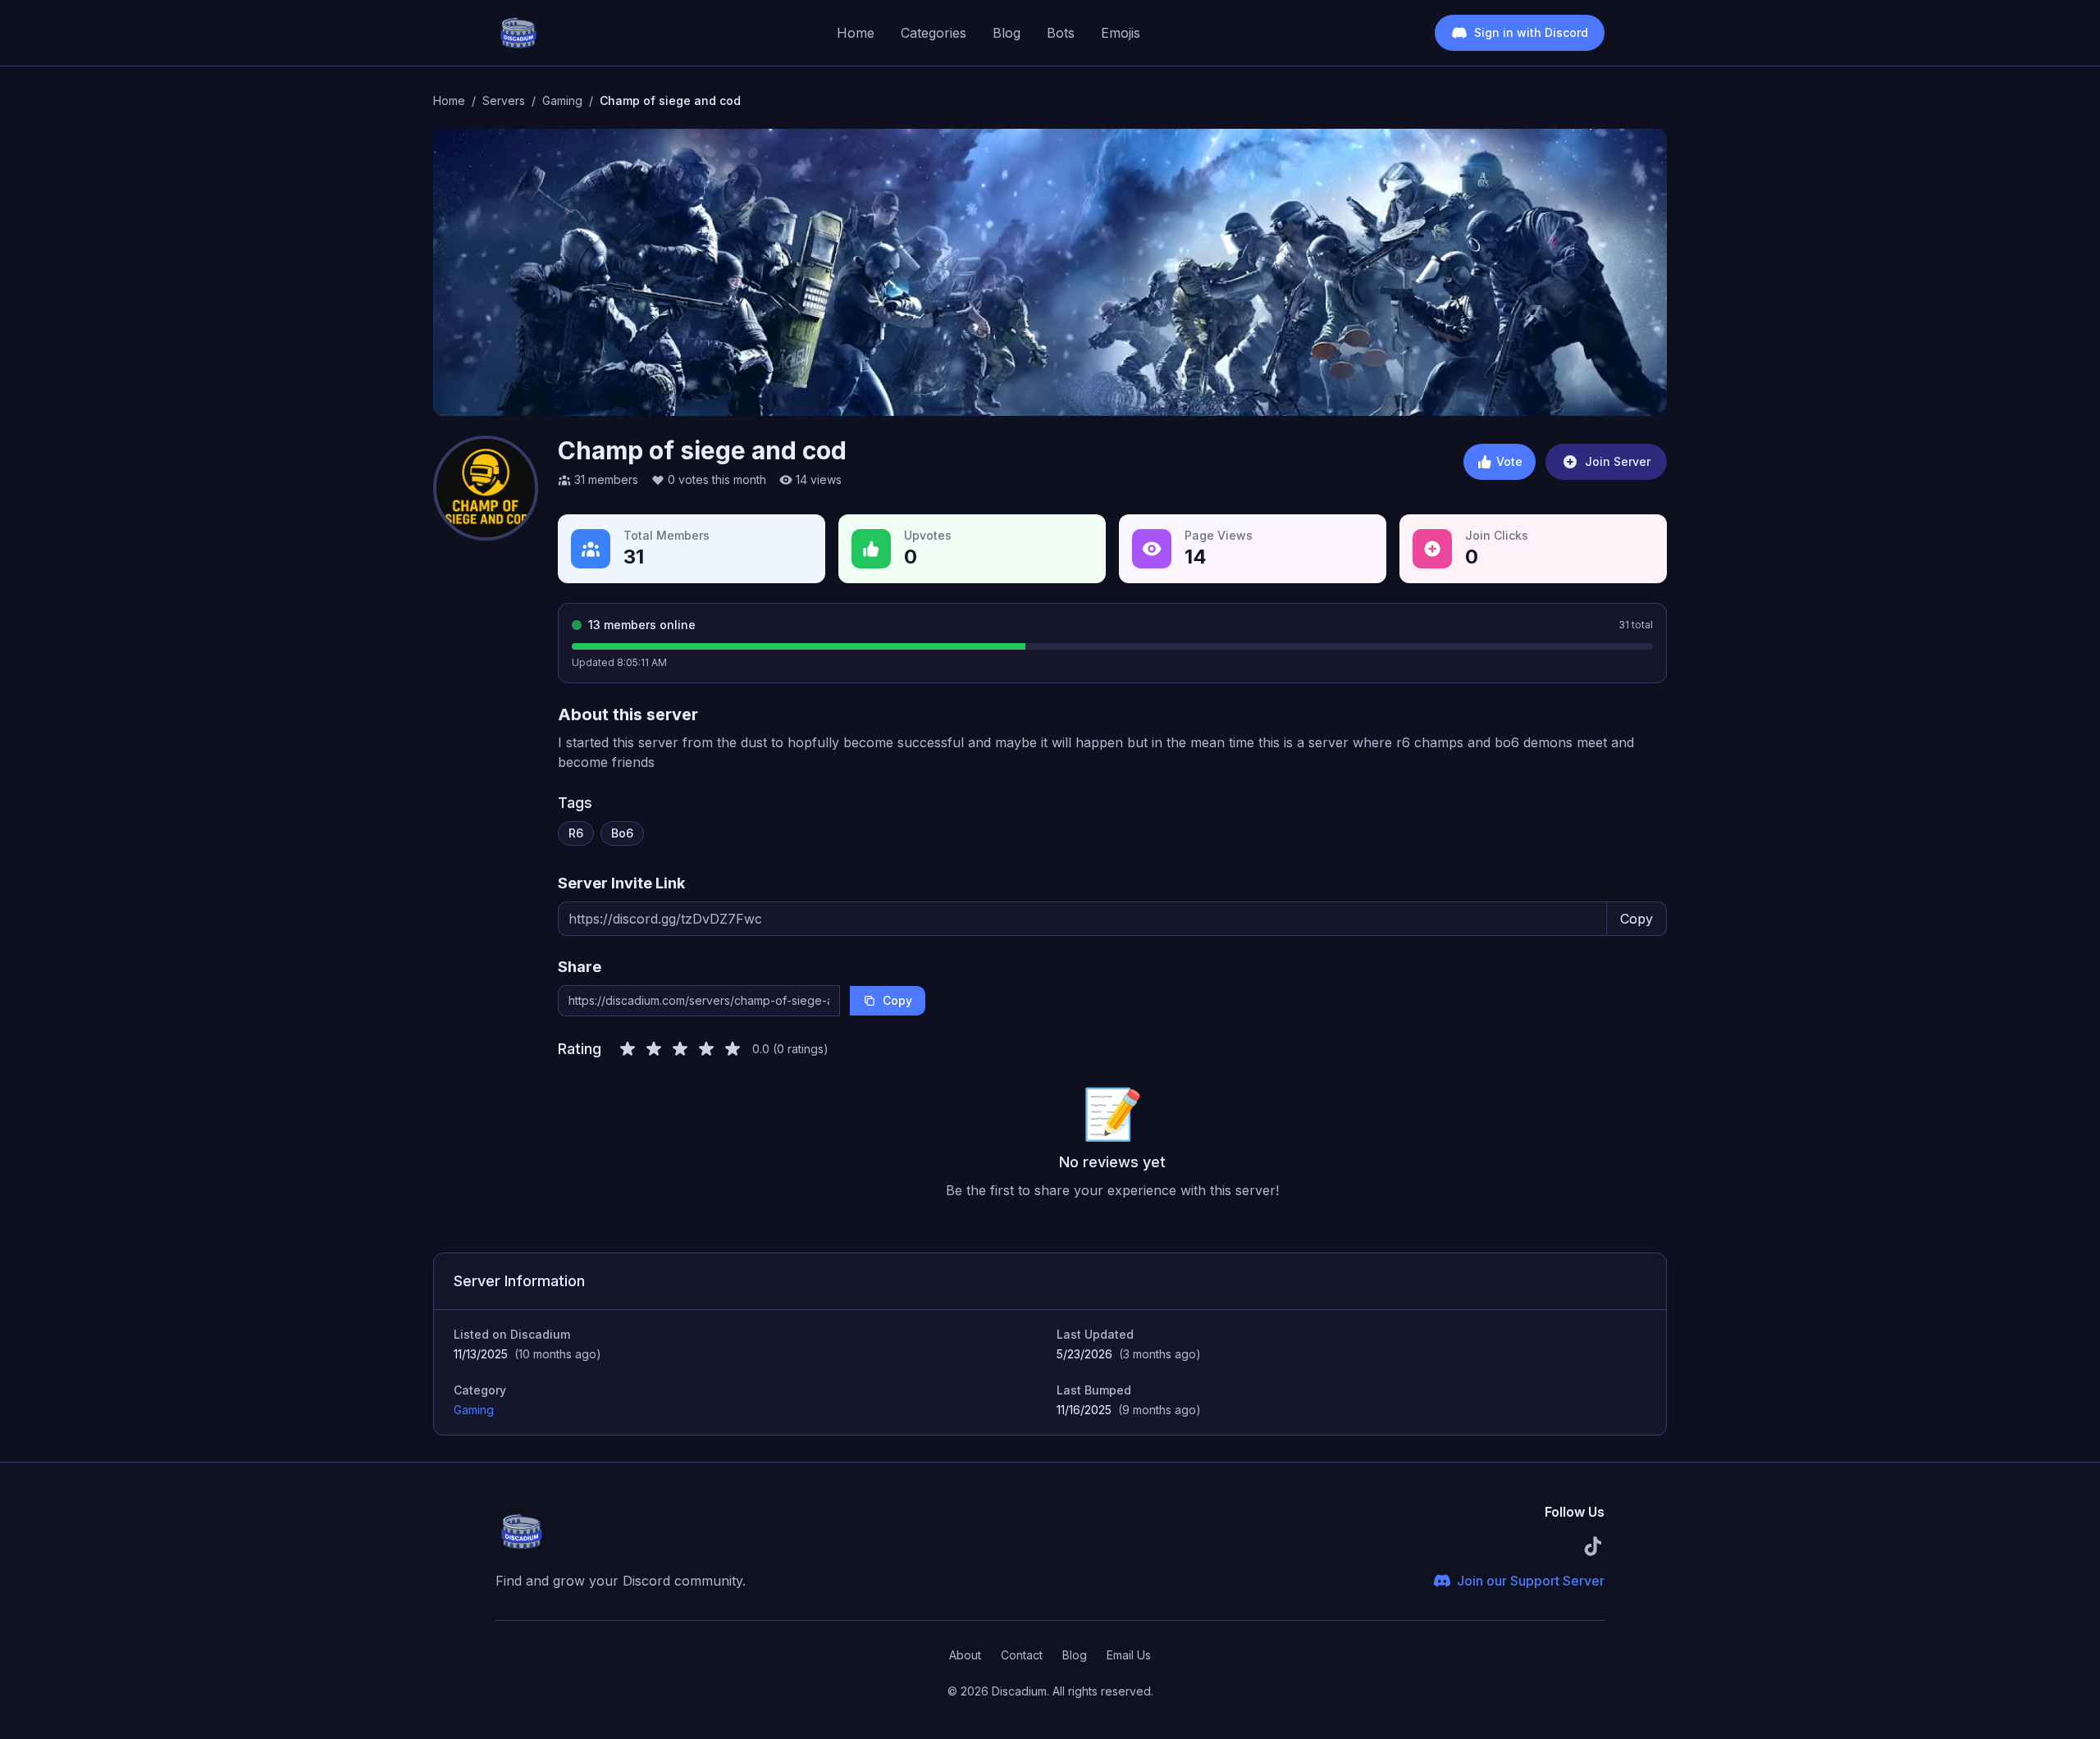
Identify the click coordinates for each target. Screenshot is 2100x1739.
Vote (1509, 461)
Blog (1007, 33)
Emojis (1121, 33)
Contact (1022, 1655)
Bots (1061, 33)
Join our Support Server (1531, 1581)
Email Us (1129, 1655)
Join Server (1618, 461)
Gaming (474, 1410)
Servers (504, 100)
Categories (934, 33)
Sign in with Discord (1531, 32)
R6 (576, 833)
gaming (562, 100)
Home (856, 33)
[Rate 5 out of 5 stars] (733, 1049)
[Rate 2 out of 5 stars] (654, 1049)
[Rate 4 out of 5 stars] (706, 1049)
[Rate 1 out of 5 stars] (628, 1049)
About (965, 1655)
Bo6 (622, 833)
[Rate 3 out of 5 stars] (680, 1049)
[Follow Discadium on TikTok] (1593, 1546)
